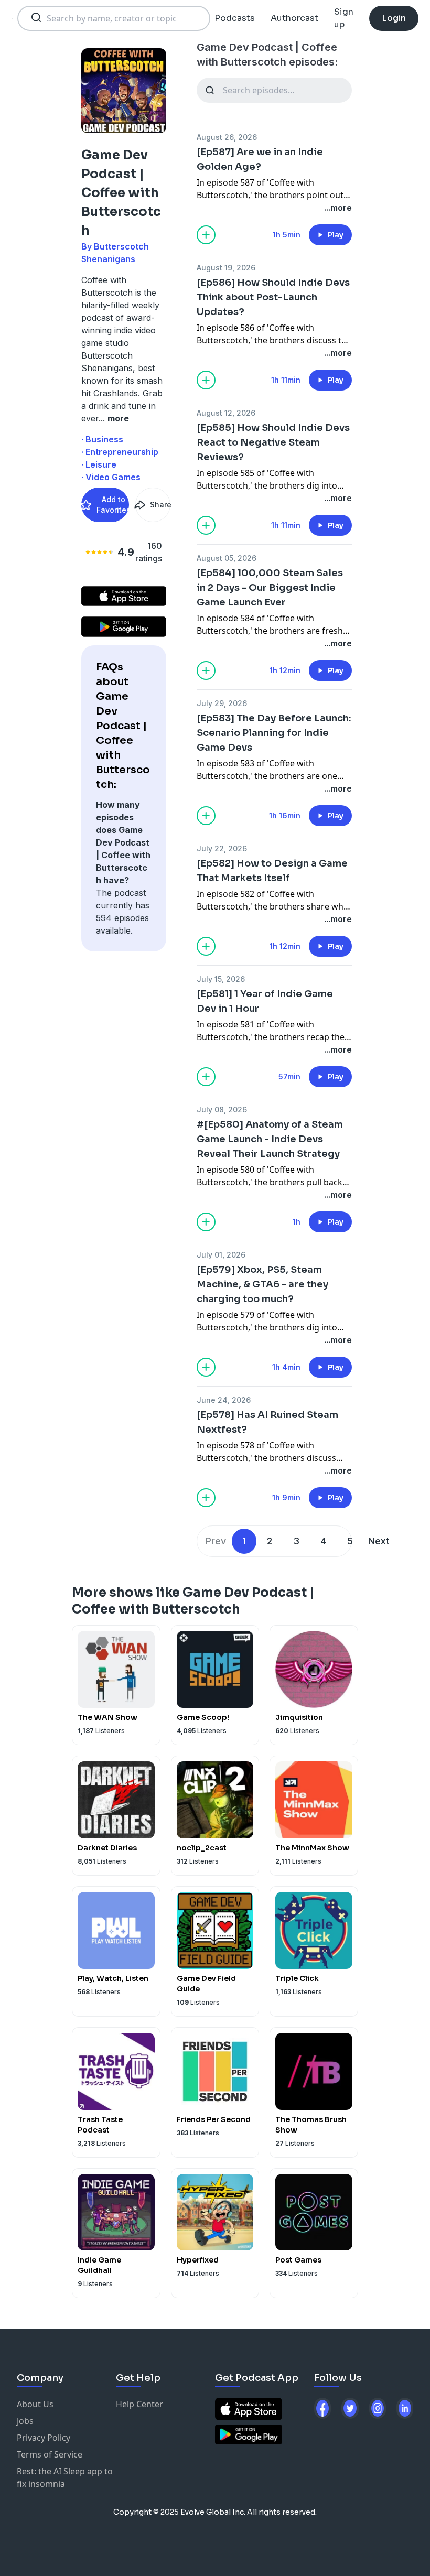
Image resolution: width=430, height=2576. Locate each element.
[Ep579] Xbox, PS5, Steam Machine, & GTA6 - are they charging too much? (262, 1284)
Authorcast (294, 18)
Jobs (25, 2421)
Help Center (139, 2404)
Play (336, 235)
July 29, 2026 (222, 703)
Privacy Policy (44, 2438)
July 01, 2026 (221, 1255)
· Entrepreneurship (120, 452)
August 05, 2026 (227, 558)
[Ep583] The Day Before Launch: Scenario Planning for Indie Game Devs (274, 733)
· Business (102, 439)
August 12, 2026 (226, 413)
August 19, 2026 (226, 268)
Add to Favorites (113, 505)
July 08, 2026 (222, 1110)
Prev (216, 1541)
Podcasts (235, 18)
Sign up (344, 18)
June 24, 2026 (224, 1400)
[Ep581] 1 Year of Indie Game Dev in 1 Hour (265, 1001)
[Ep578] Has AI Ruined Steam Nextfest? (267, 1422)
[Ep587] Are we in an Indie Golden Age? (260, 159)
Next (379, 1541)
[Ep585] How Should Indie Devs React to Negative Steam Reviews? (273, 442)
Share (160, 505)
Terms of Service (50, 2454)
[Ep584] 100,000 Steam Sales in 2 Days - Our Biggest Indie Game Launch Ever (270, 588)
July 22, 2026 (222, 848)
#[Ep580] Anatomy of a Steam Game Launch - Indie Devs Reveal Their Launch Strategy (270, 1139)
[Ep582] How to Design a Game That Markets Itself (272, 871)
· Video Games (111, 477)
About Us (35, 2404)
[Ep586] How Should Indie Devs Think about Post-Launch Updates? (273, 297)
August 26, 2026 (227, 137)
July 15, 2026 (221, 979)
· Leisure (99, 464)
